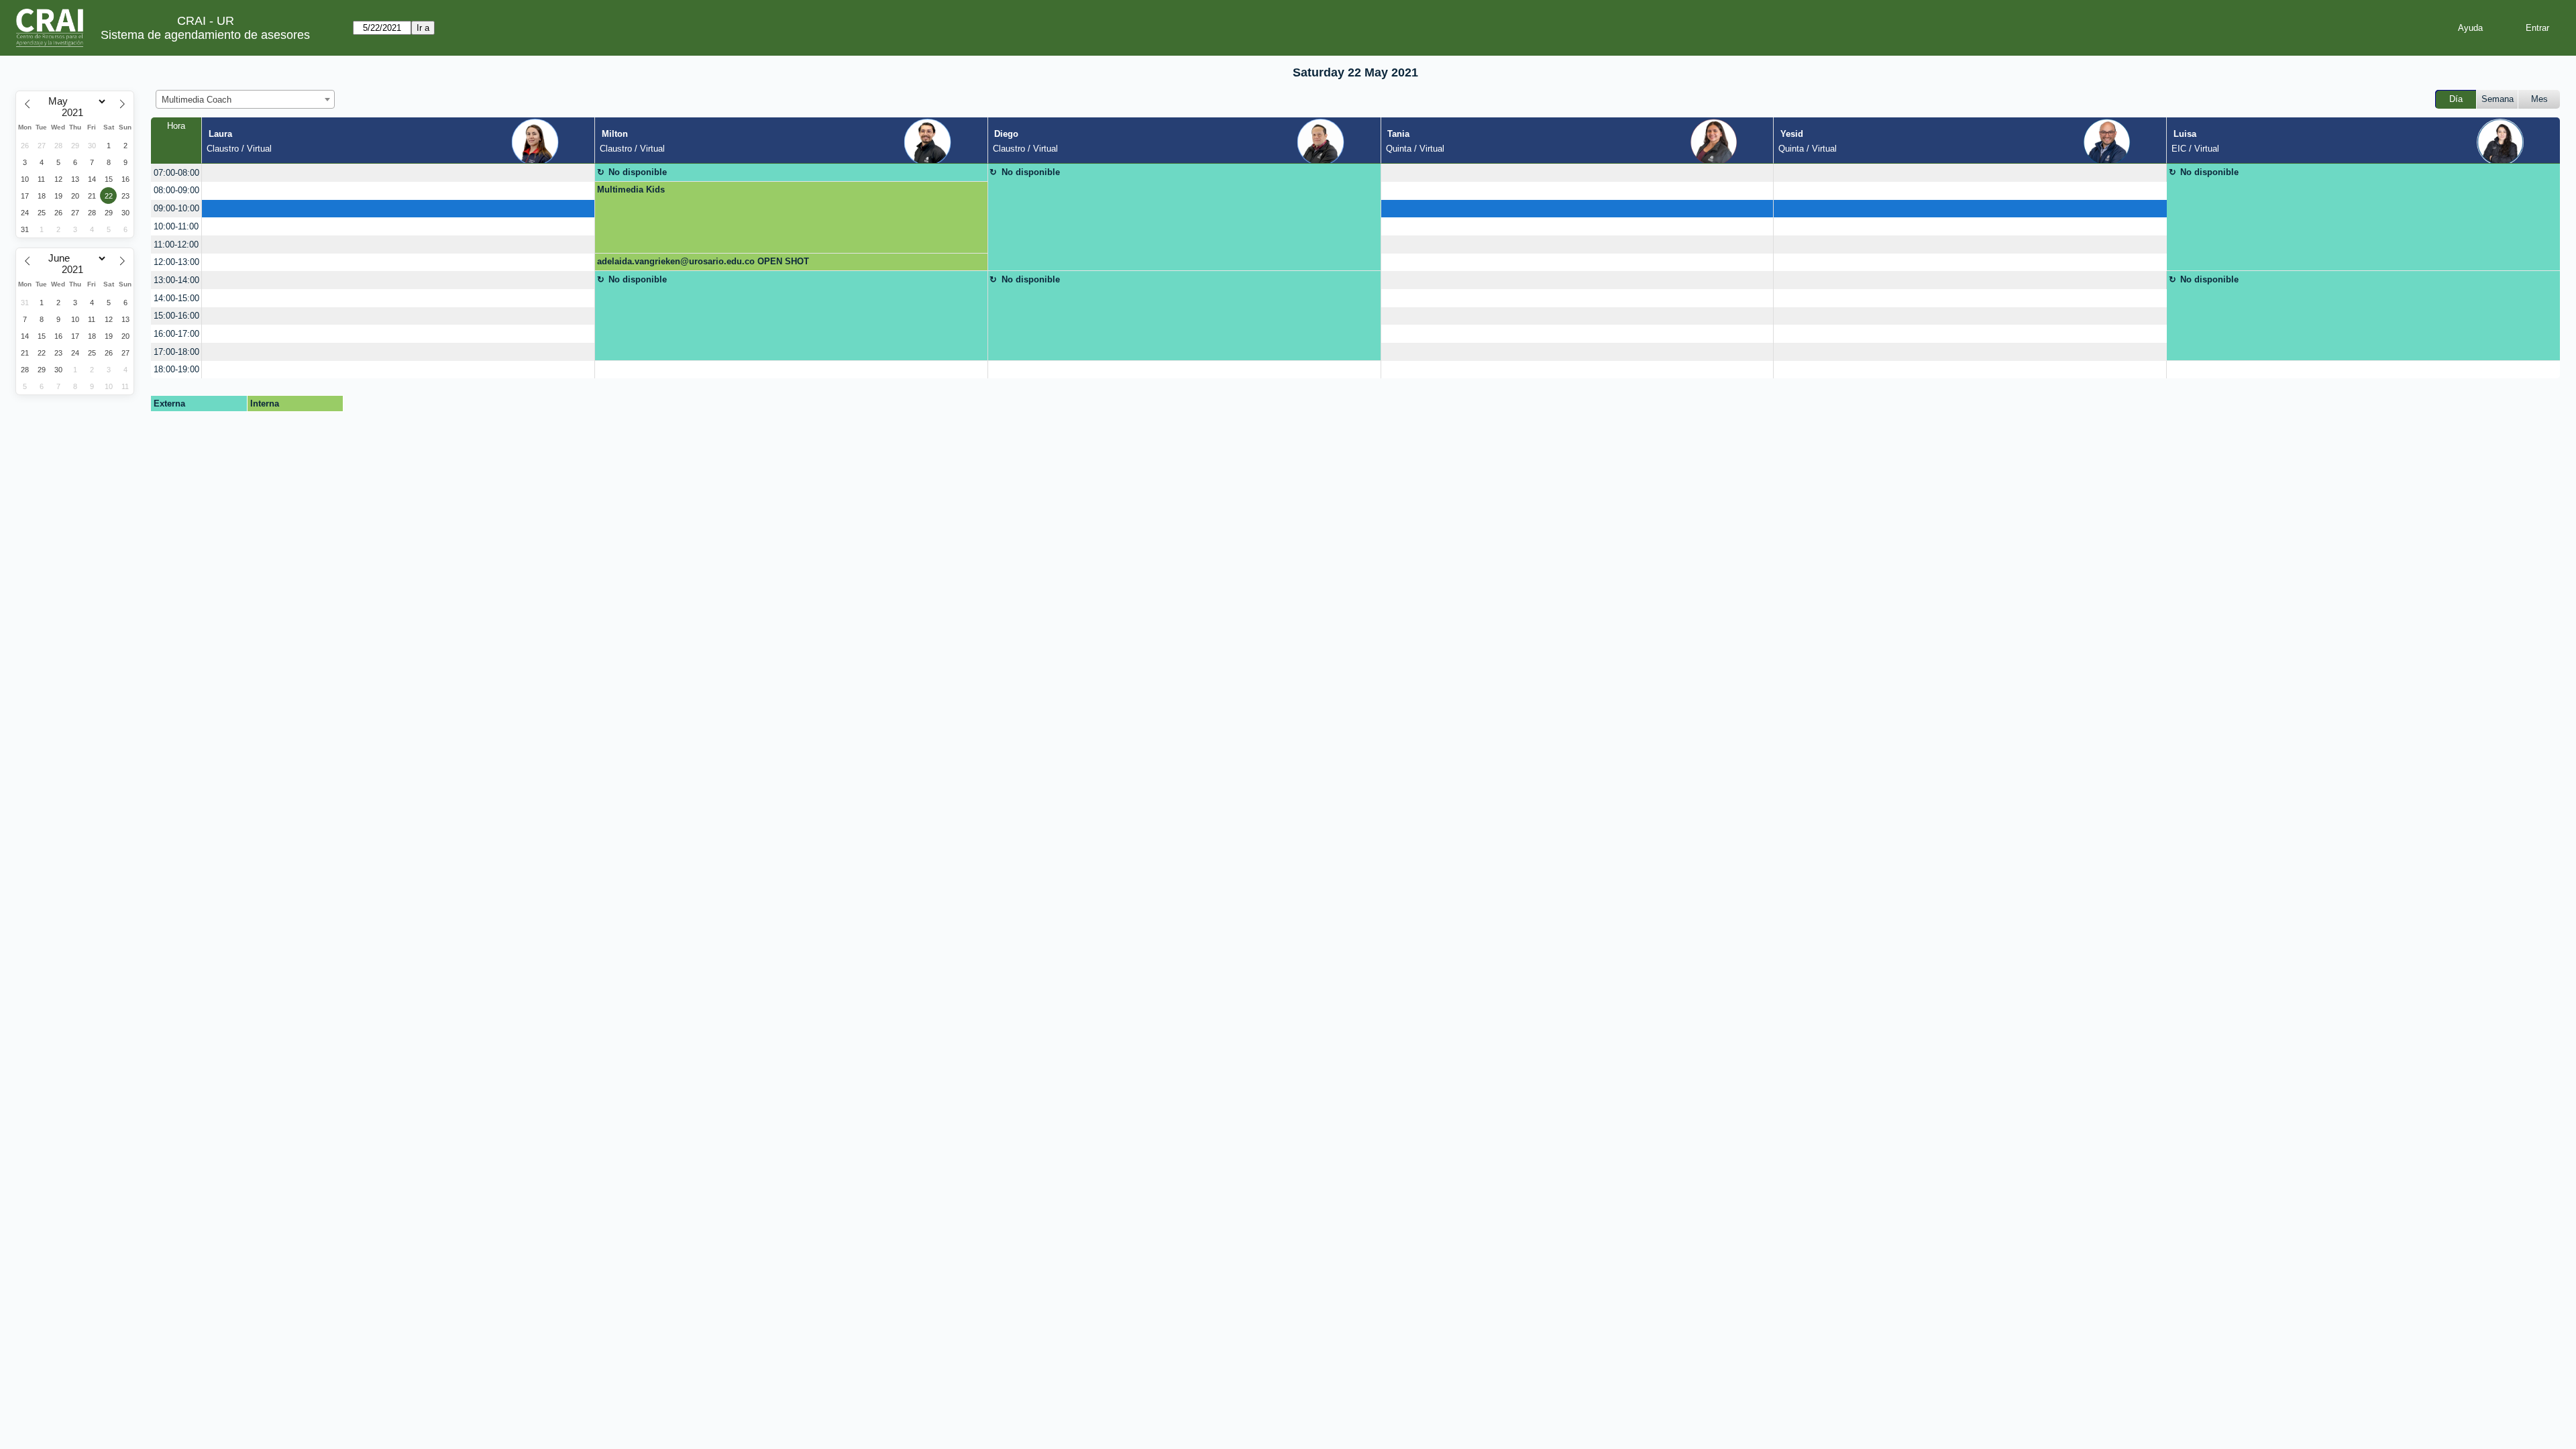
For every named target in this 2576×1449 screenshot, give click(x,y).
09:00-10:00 (176, 208)
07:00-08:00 (176, 173)
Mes (2539, 99)
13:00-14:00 (176, 280)
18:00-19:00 (176, 369)
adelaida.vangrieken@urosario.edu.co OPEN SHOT (703, 261)
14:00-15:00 (176, 298)
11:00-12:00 (176, 245)
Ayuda (2470, 28)
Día (2456, 99)
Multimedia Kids (631, 190)
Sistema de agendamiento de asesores (205, 35)
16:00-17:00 (176, 334)
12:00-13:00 (176, 262)
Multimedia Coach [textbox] (197, 100)
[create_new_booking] (398, 173)
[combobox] (245, 99)
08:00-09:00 (176, 190)
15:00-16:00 (176, 316)
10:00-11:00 (176, 226)
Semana (2498, 99)
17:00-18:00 (176, 352)
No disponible (638, 172)
